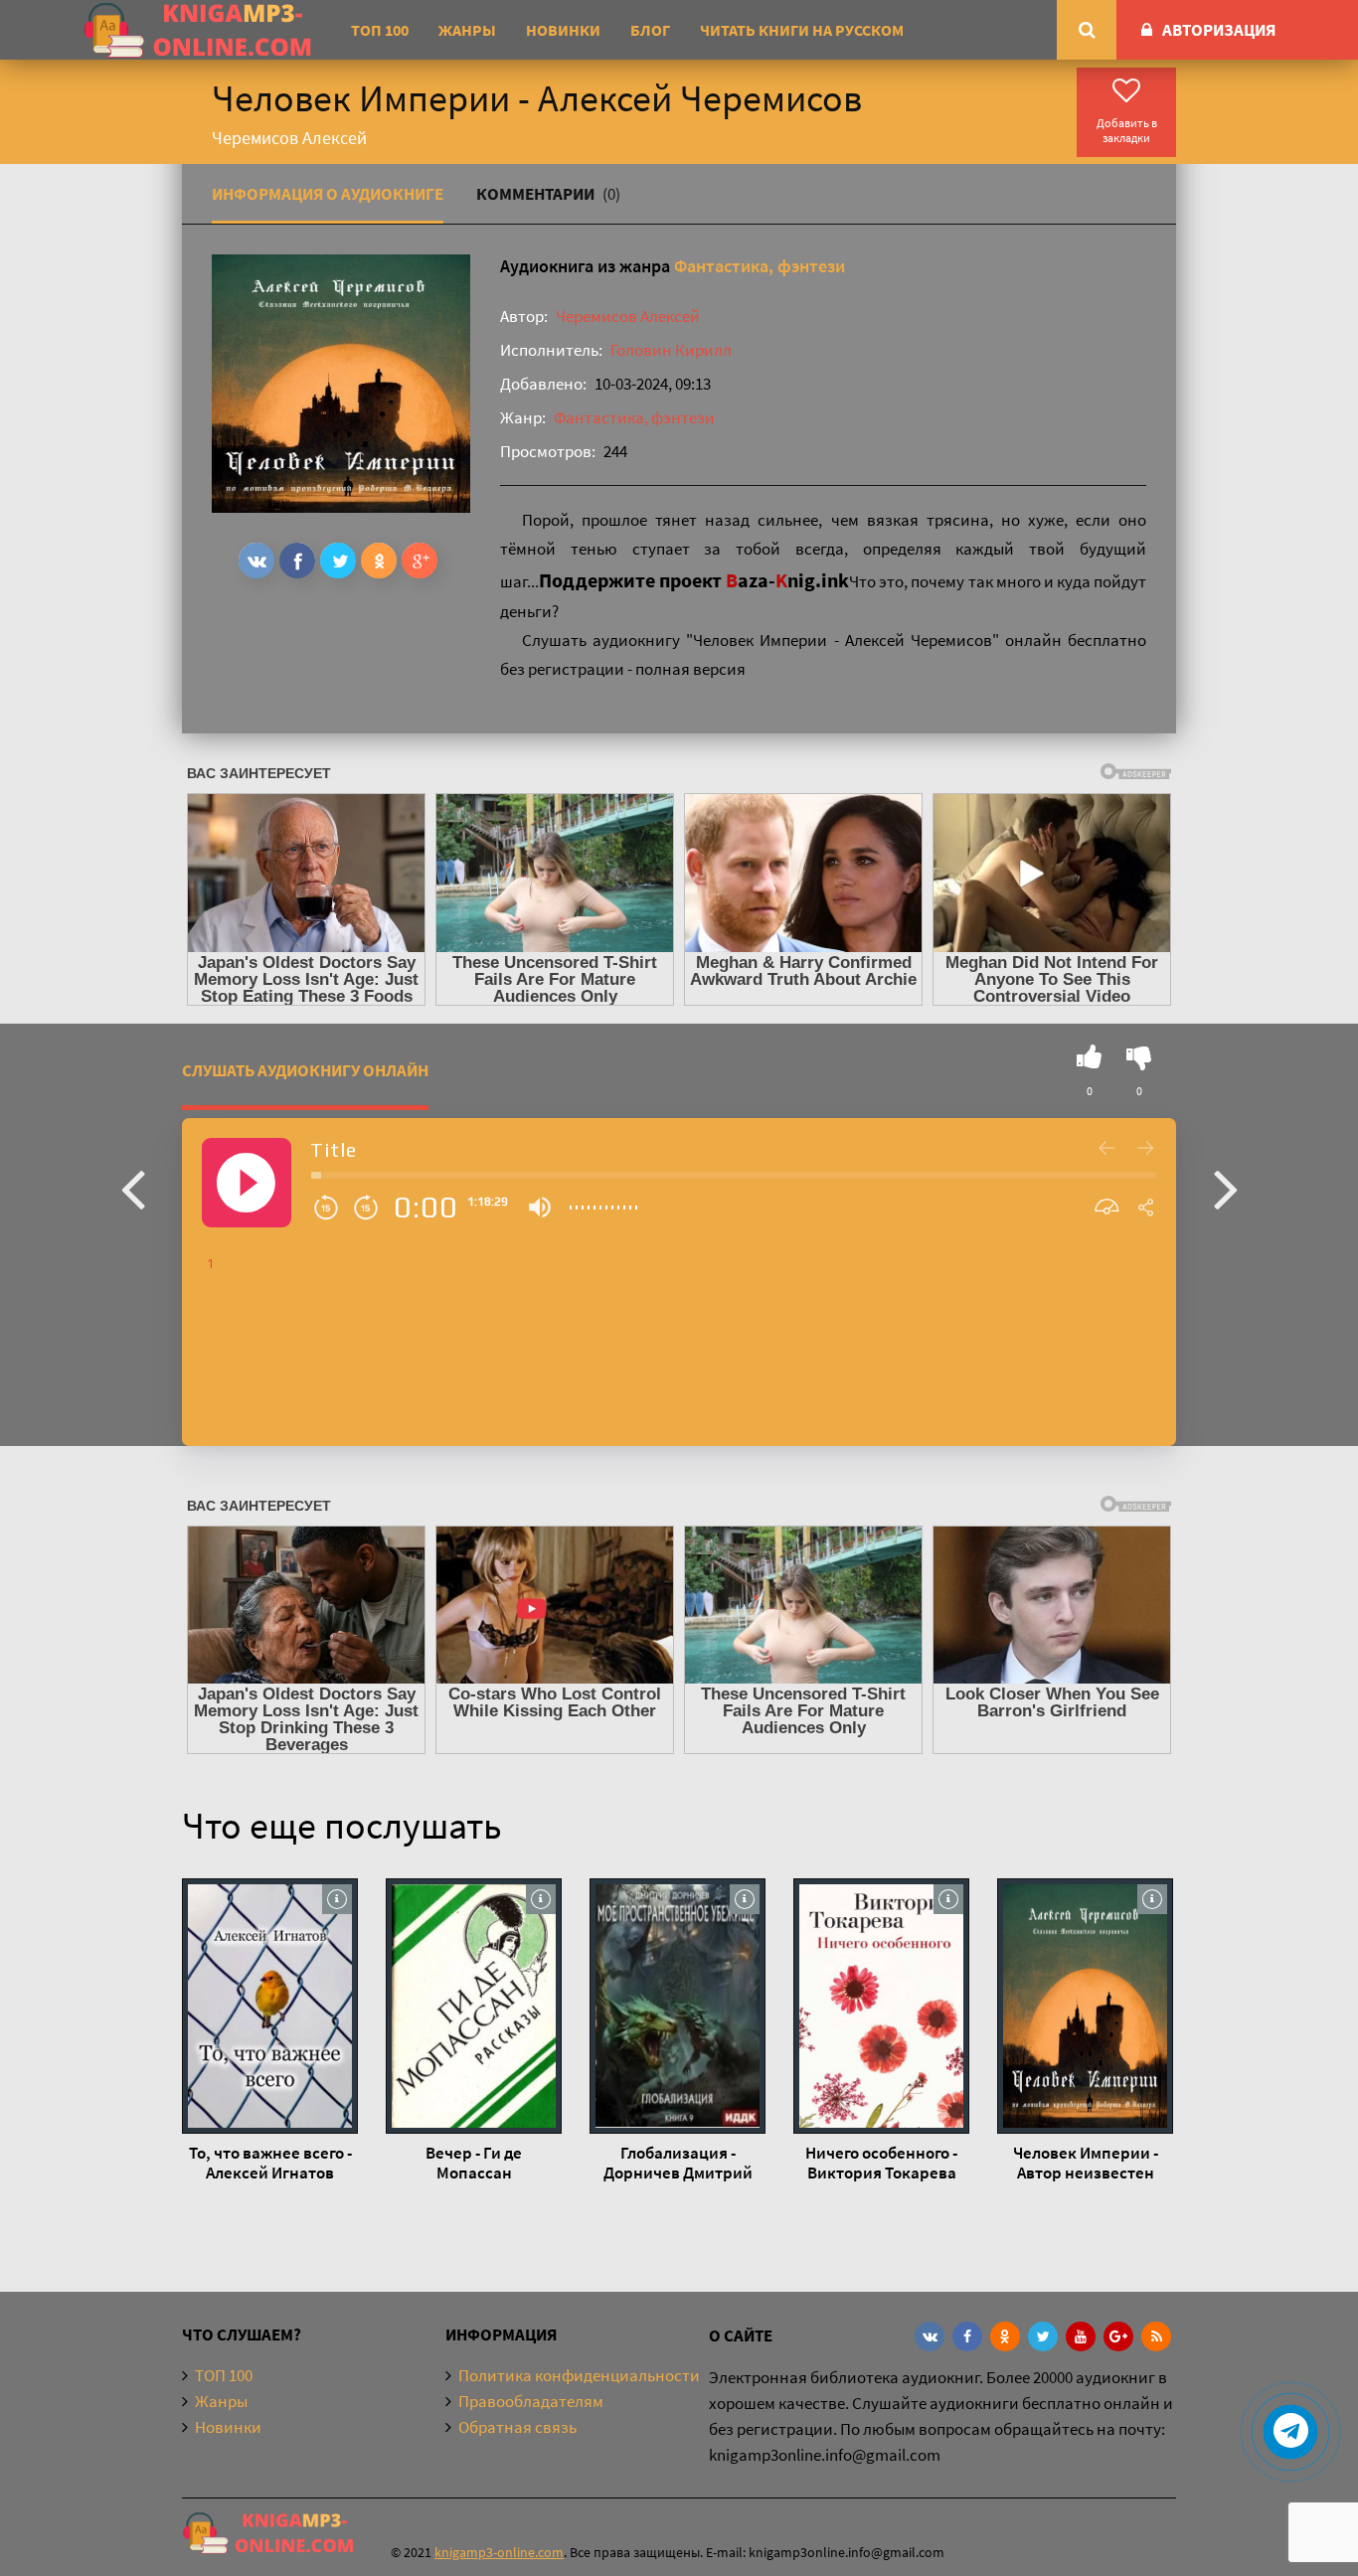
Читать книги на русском (802, 30)
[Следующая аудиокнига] (1226, 1188)
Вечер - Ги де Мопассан (474, 2163)
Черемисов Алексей (628, 316)
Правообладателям (531, 2401)
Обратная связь (517, 2427)
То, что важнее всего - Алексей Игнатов (270, 2163)
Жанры (467, 30)
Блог (650, 30)
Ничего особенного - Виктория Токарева (881, 2163)
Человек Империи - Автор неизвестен (1086, 2163)
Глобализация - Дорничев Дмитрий (678, 2163)
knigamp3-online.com (499, 2552)
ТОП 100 (380, 30)
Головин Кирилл (671, 350)
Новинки (563, 30)
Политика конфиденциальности (579, 2375)
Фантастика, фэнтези (760, 266)
